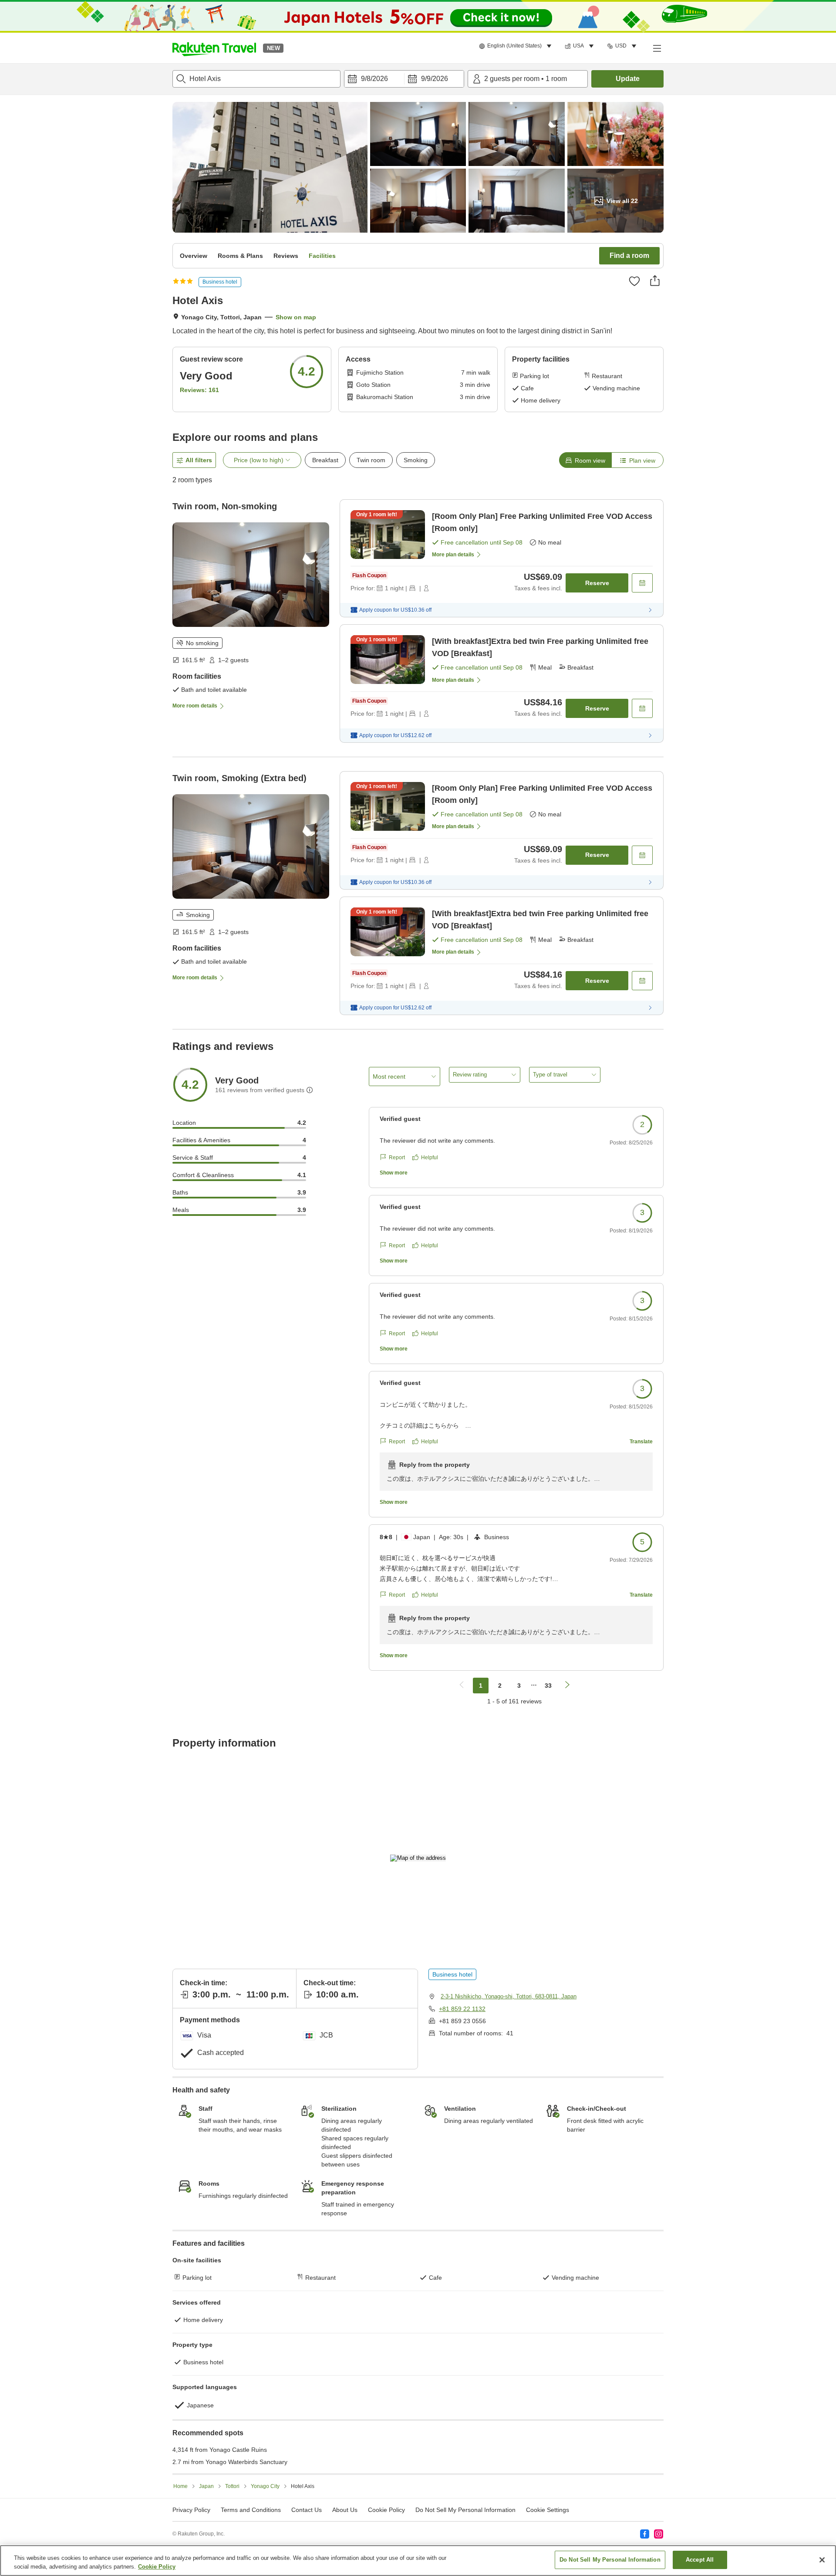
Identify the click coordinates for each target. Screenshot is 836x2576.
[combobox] (256, 79)
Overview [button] (194, 256)
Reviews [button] (286, 256)
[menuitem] (517, 46)
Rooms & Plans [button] (240, 256)
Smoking (416, 460)
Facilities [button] (322, 256)
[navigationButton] (462, 1686)
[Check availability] (642, 583)
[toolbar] (404, 79)
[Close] (822, 2560)
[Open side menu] (657, 48)
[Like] (634, 281)
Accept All (700, 2560)
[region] (418, 2561)
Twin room (371, 460)
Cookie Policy (157, 2567)
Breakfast (325, 460)
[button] (214, 48)
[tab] (585, 460)
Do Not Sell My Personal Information (610, 2560)
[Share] (655, 281)
